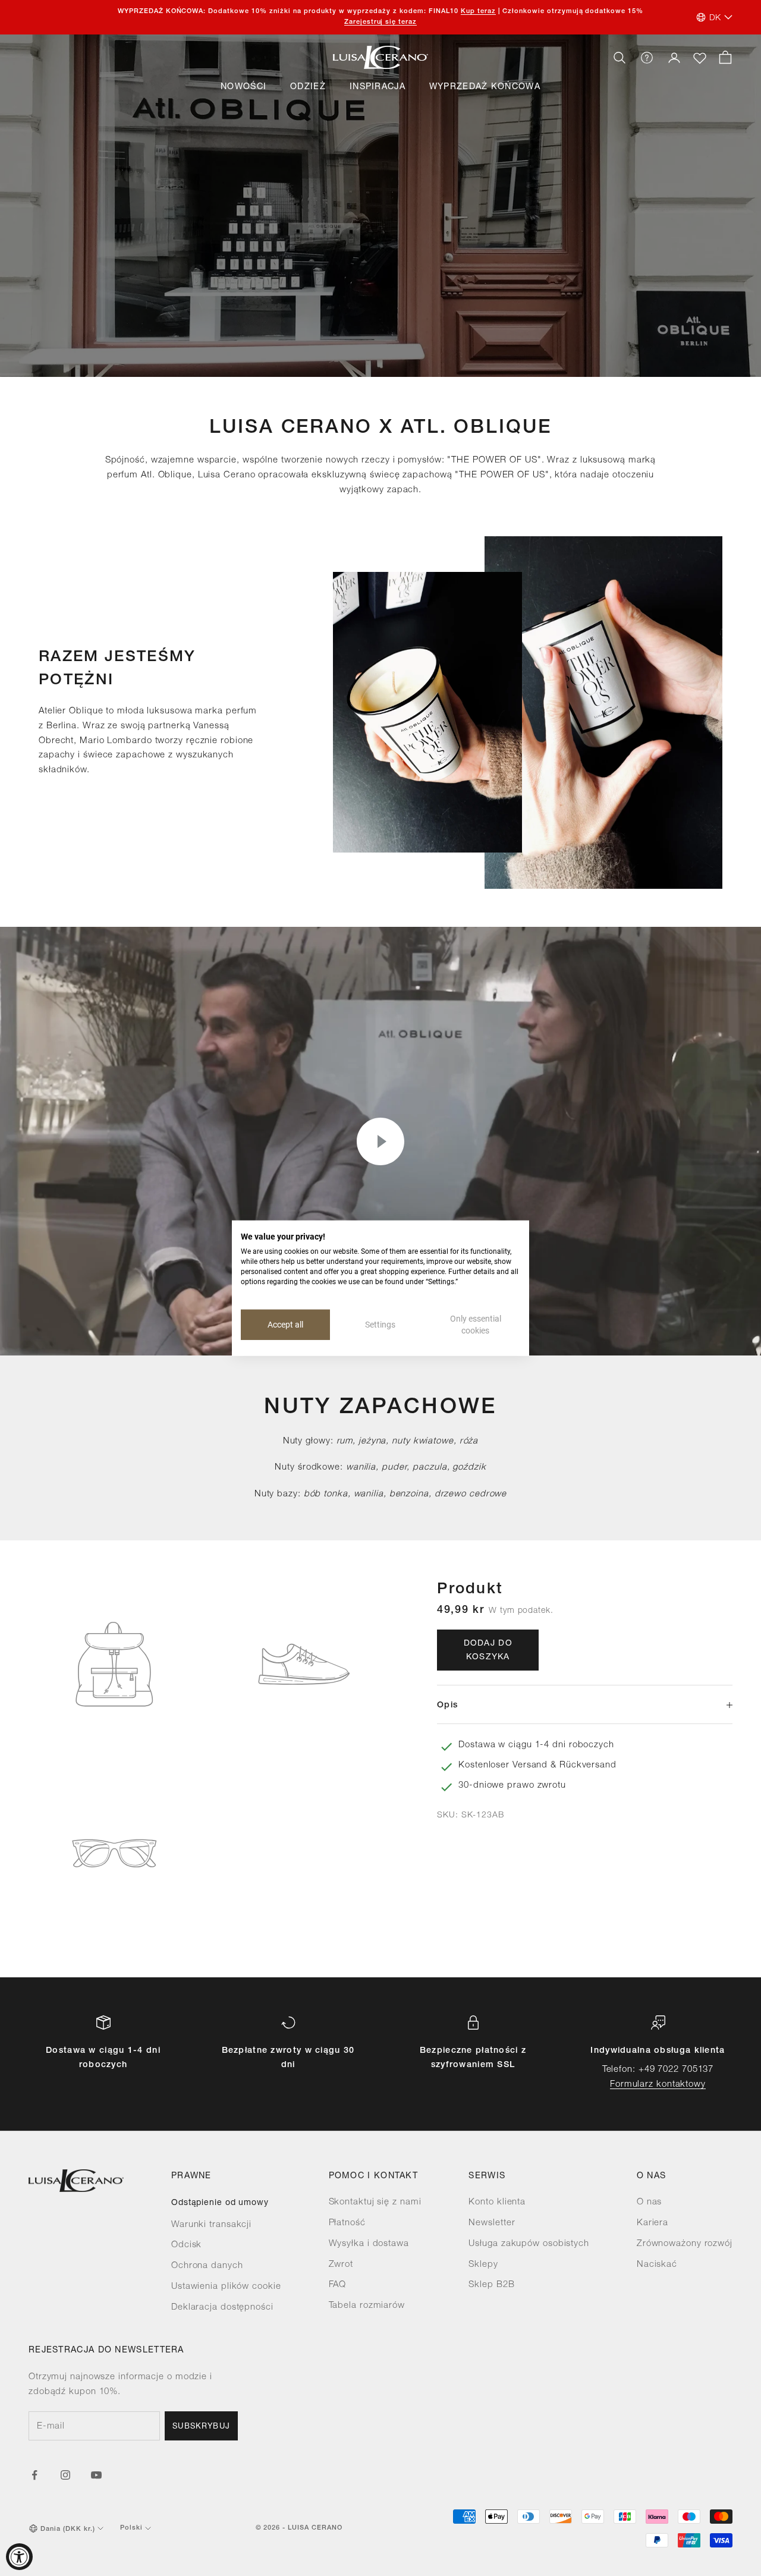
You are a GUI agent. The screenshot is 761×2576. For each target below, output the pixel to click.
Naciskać (657, 2265)
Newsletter (492, 2223)
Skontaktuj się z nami (375, 2202)
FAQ (338, 2285)
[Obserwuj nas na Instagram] (65, 2475)
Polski (131, 2528)
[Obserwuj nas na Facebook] (34, 2475)
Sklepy (483, 2265)
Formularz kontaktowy (658, 2085)
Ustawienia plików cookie (226, 2287)
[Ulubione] (700, 58)
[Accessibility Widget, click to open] (19, 2557)
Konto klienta (497, 2202)
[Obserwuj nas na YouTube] (96, 2475)
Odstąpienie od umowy (220, 2203)
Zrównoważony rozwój (685, 2244)
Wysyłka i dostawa (369, 2244)
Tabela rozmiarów (367, 2306)
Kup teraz (478, 12)
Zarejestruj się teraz (381, 22)
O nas (650, 2202)
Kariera (652, 2223)
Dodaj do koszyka (488, 1651)
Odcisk (186, 2245)
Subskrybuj (201, 2427)
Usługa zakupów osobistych (529, 2244)
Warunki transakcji (211, 2225)
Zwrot (341, 2265)
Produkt (470, 1589)
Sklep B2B (491, 2285)
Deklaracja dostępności (222, 2308)
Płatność (347, 2223)
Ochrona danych (207, 2266)
